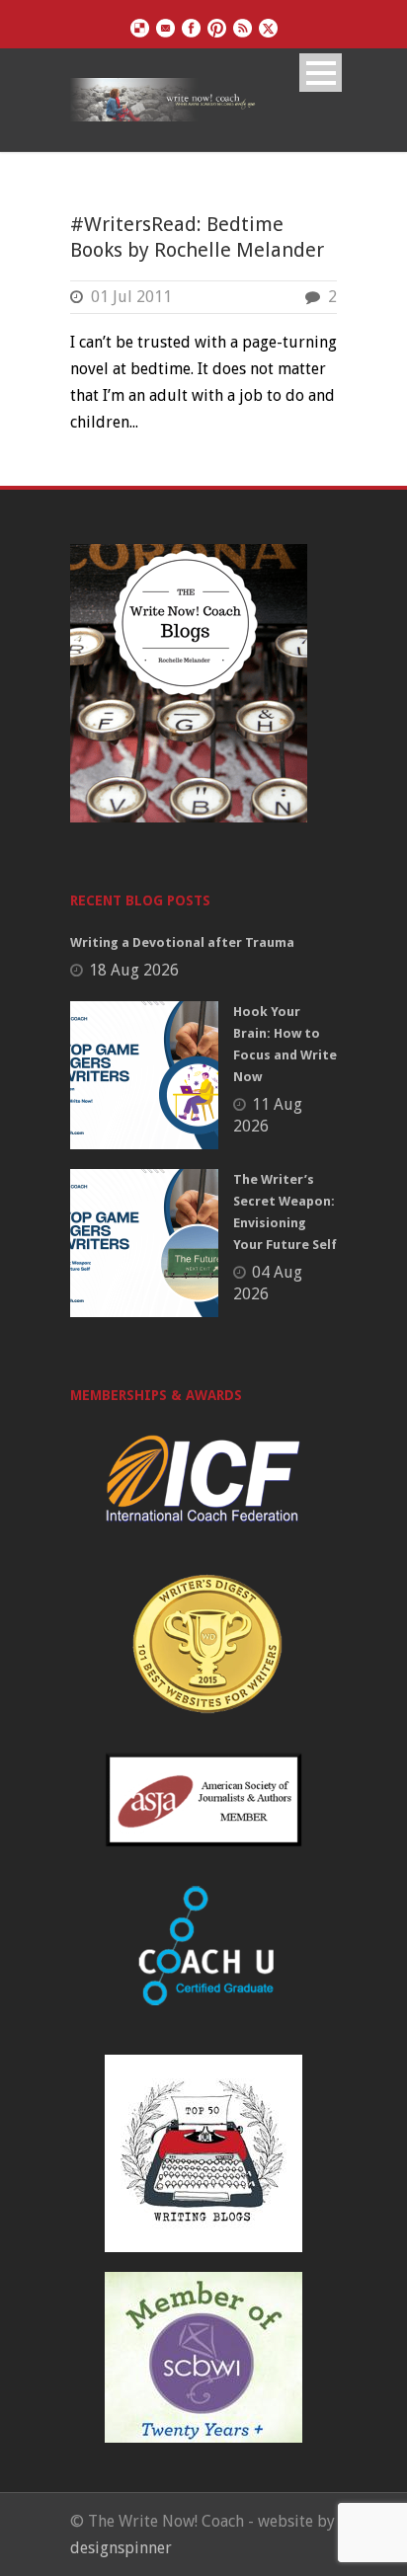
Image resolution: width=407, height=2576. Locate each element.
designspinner (121, 2548)
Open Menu (321, 73)
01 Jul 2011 (131, 297)
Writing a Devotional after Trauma (182, 942)
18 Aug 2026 (134, 970)
